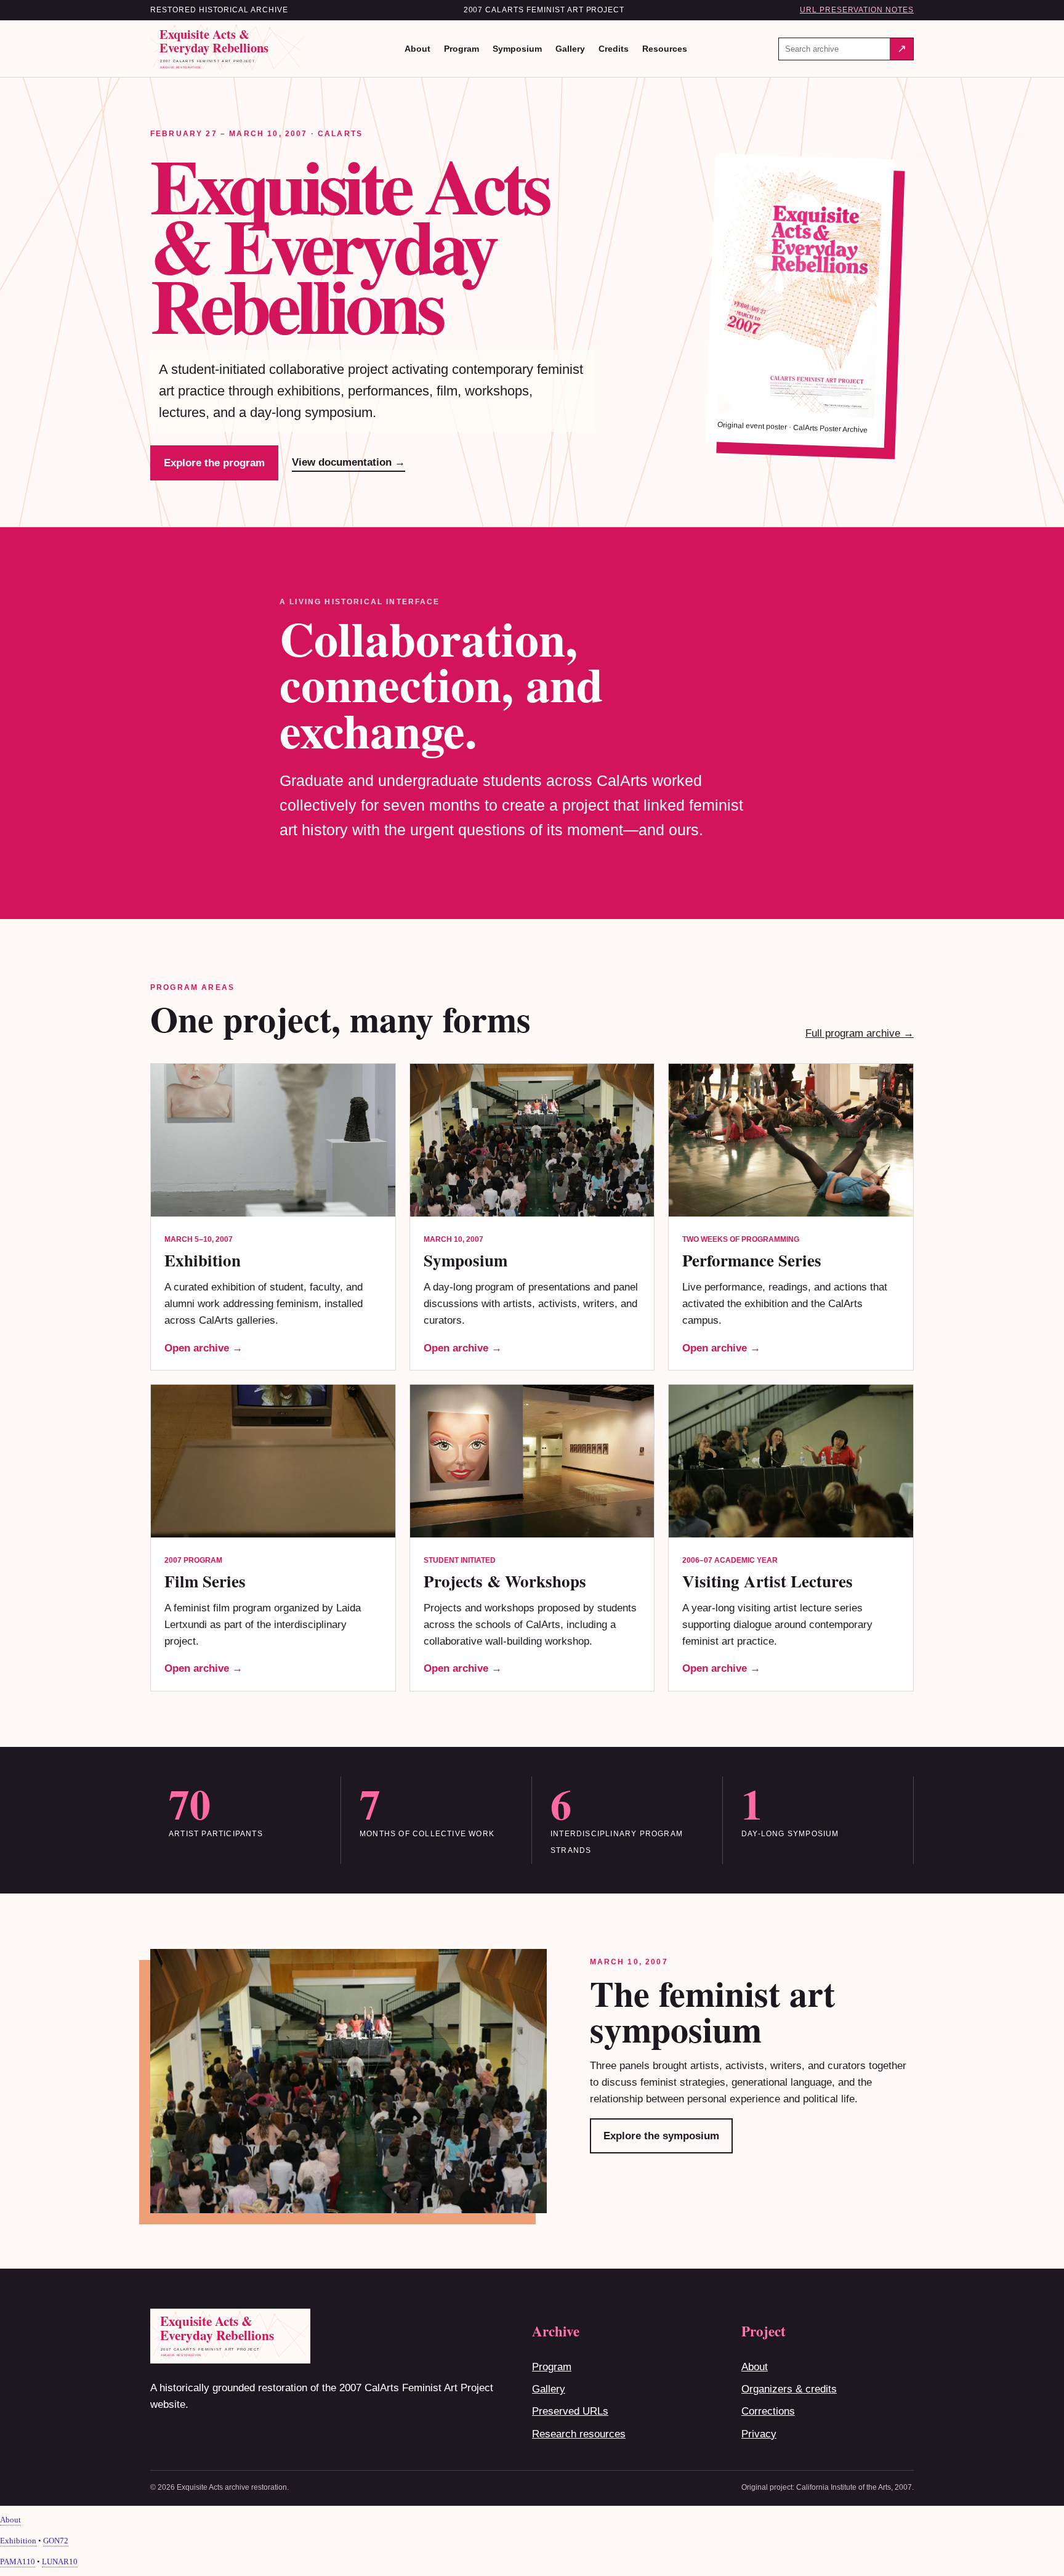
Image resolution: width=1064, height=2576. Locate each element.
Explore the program (214, 463)
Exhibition (18, 2541)
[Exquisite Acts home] (232, 49)
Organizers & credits (789, 2389)
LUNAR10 (60, 2562)
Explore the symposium (661, 2136)
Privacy (759, 2434)
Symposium (517, 49)
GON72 (56, 2541)
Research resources (579, 2434)
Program (461, 49)
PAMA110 (18, 2562)
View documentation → (349, 462)
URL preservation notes (857, 10)
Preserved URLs (570, 2411)
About (417, 49)
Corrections (768, 2411)
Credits (614, 49)
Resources (665, 49)
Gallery (570, 49)
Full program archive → (860, 1033)
